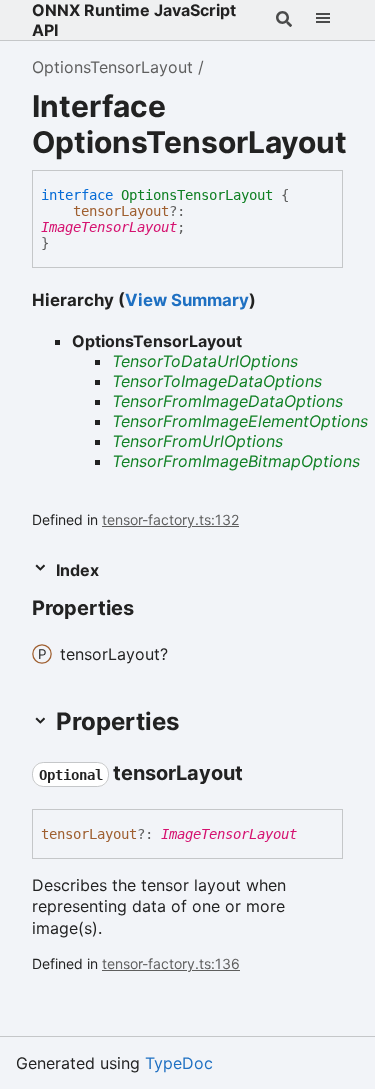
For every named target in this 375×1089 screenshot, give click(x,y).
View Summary (187, 300)
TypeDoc (179, 1063)
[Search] (284, 20)
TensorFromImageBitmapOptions (236, 461)
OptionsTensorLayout (112, 67)
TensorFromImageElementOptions (240, 421)
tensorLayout (121, 211)
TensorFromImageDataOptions (227, 401)
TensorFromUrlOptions (197, 441)
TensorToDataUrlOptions (205, 361)
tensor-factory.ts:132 (170, 519)
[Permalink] (261, 774)
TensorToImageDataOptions (217, 381)
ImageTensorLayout (109, 227)
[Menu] (323, 20)
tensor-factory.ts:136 (171, 963)
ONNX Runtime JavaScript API (134, 20)
